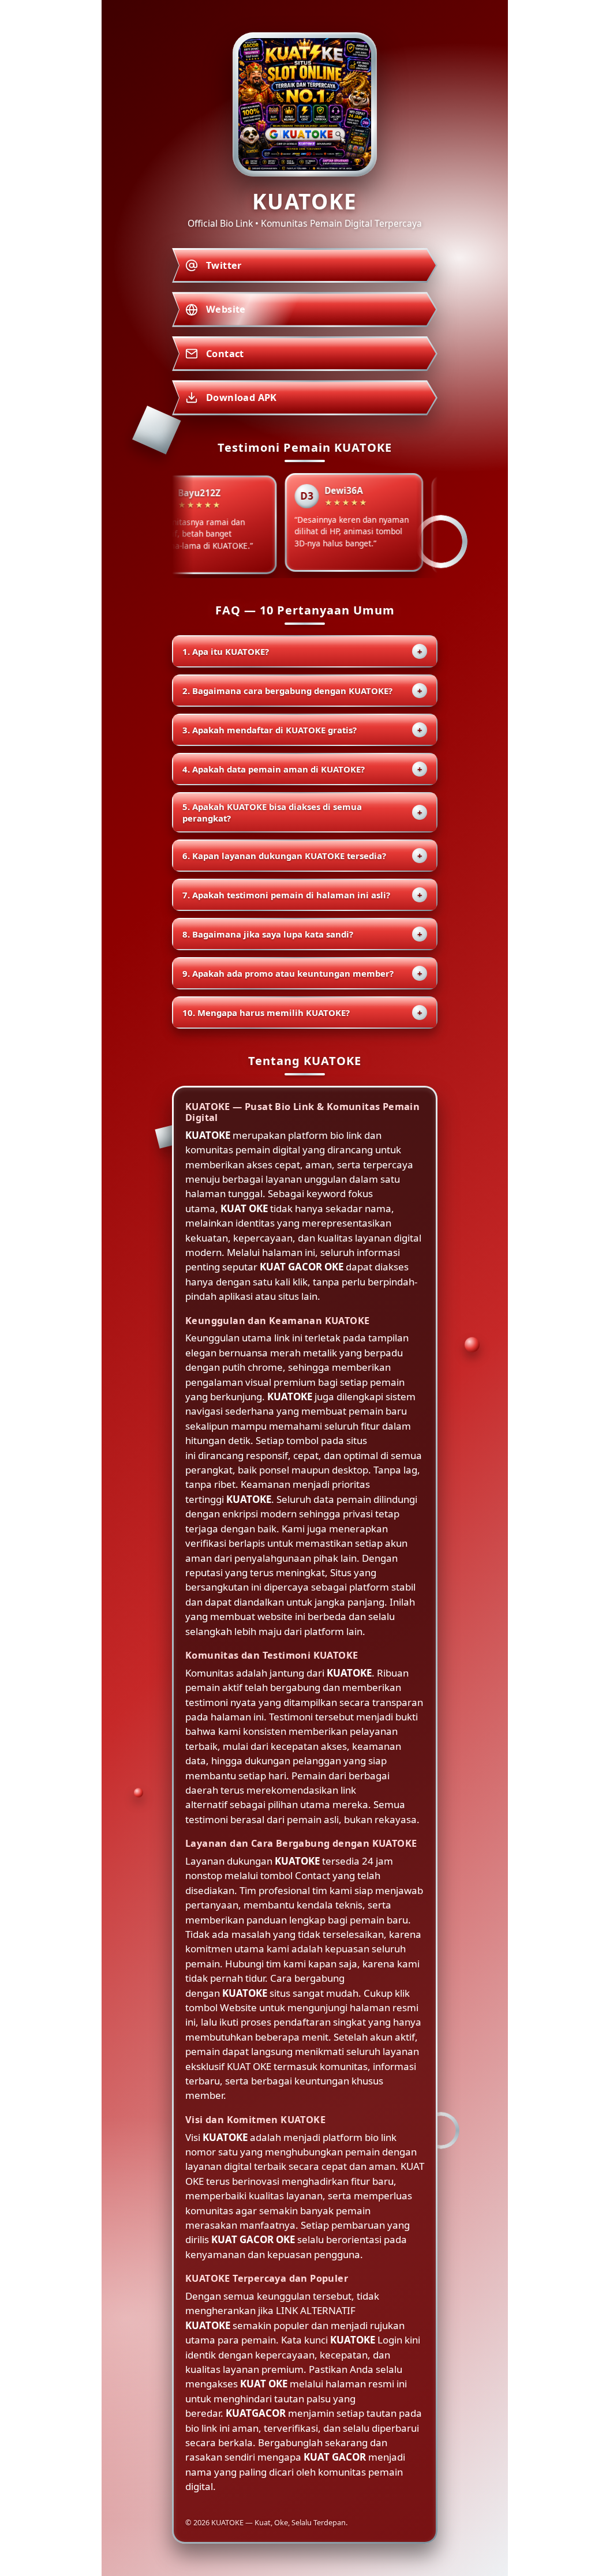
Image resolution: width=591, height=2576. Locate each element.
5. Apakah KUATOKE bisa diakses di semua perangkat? (302, 812)
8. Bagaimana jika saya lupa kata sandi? (302, 934)
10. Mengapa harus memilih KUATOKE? (302, 1013)
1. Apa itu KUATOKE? (302, 651)
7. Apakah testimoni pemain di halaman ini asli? (302, 895)
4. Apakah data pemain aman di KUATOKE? (302, 769)
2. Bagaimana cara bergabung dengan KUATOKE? (302, 691)
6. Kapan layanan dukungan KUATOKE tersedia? (302, 856)
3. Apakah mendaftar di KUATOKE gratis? (302, 730)
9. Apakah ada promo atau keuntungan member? (302, 973)
